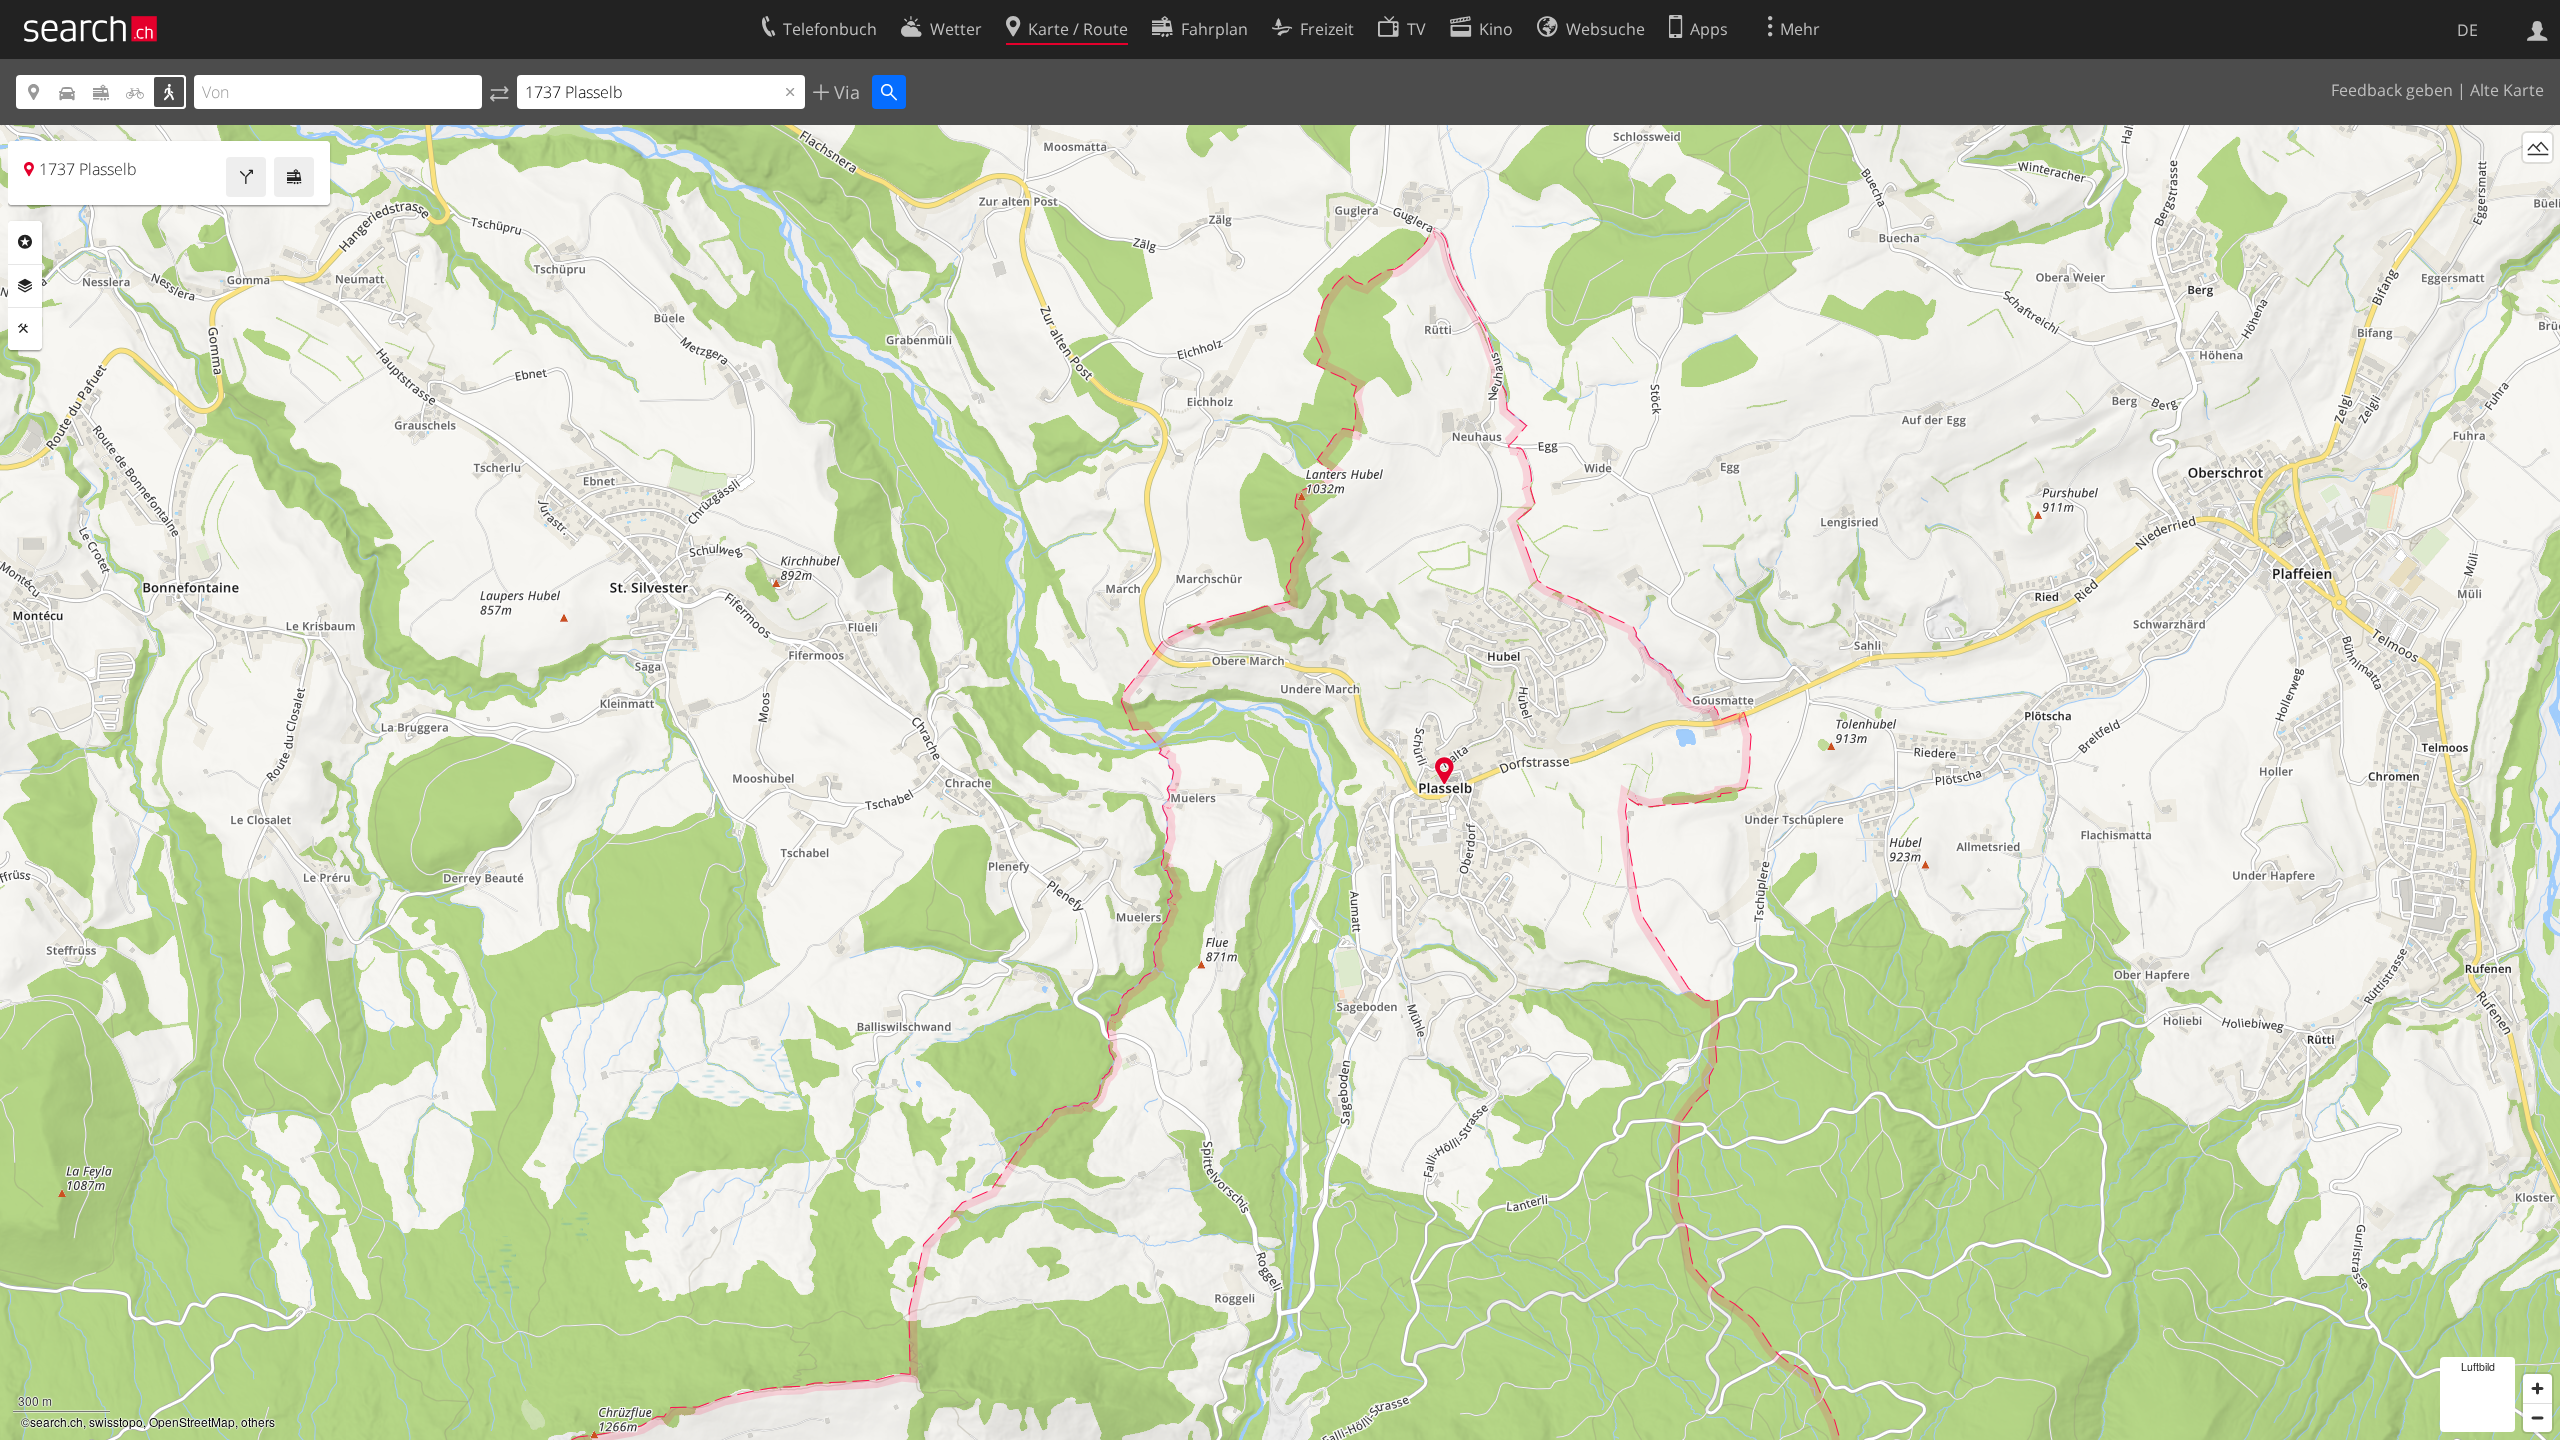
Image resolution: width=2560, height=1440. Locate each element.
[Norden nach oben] (2537, 184)
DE (2467, 30)
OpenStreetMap (192, 1421)
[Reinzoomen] (2537, 1388)
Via (844, 92)
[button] (1444, 770)
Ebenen (25, 286)
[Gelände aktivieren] (2537, 147)
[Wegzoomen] (2537, 1417)
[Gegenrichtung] (499, 92)
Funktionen (25, 329)
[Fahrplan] (294, 177)
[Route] (246, 177)
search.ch (56, 1421)
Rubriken (25, 242)
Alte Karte (2507, 90)
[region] (1280, 782)
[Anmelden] (2537, 29)
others (258, 1421)
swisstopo (116, 1421)
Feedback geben (2392, 90)
